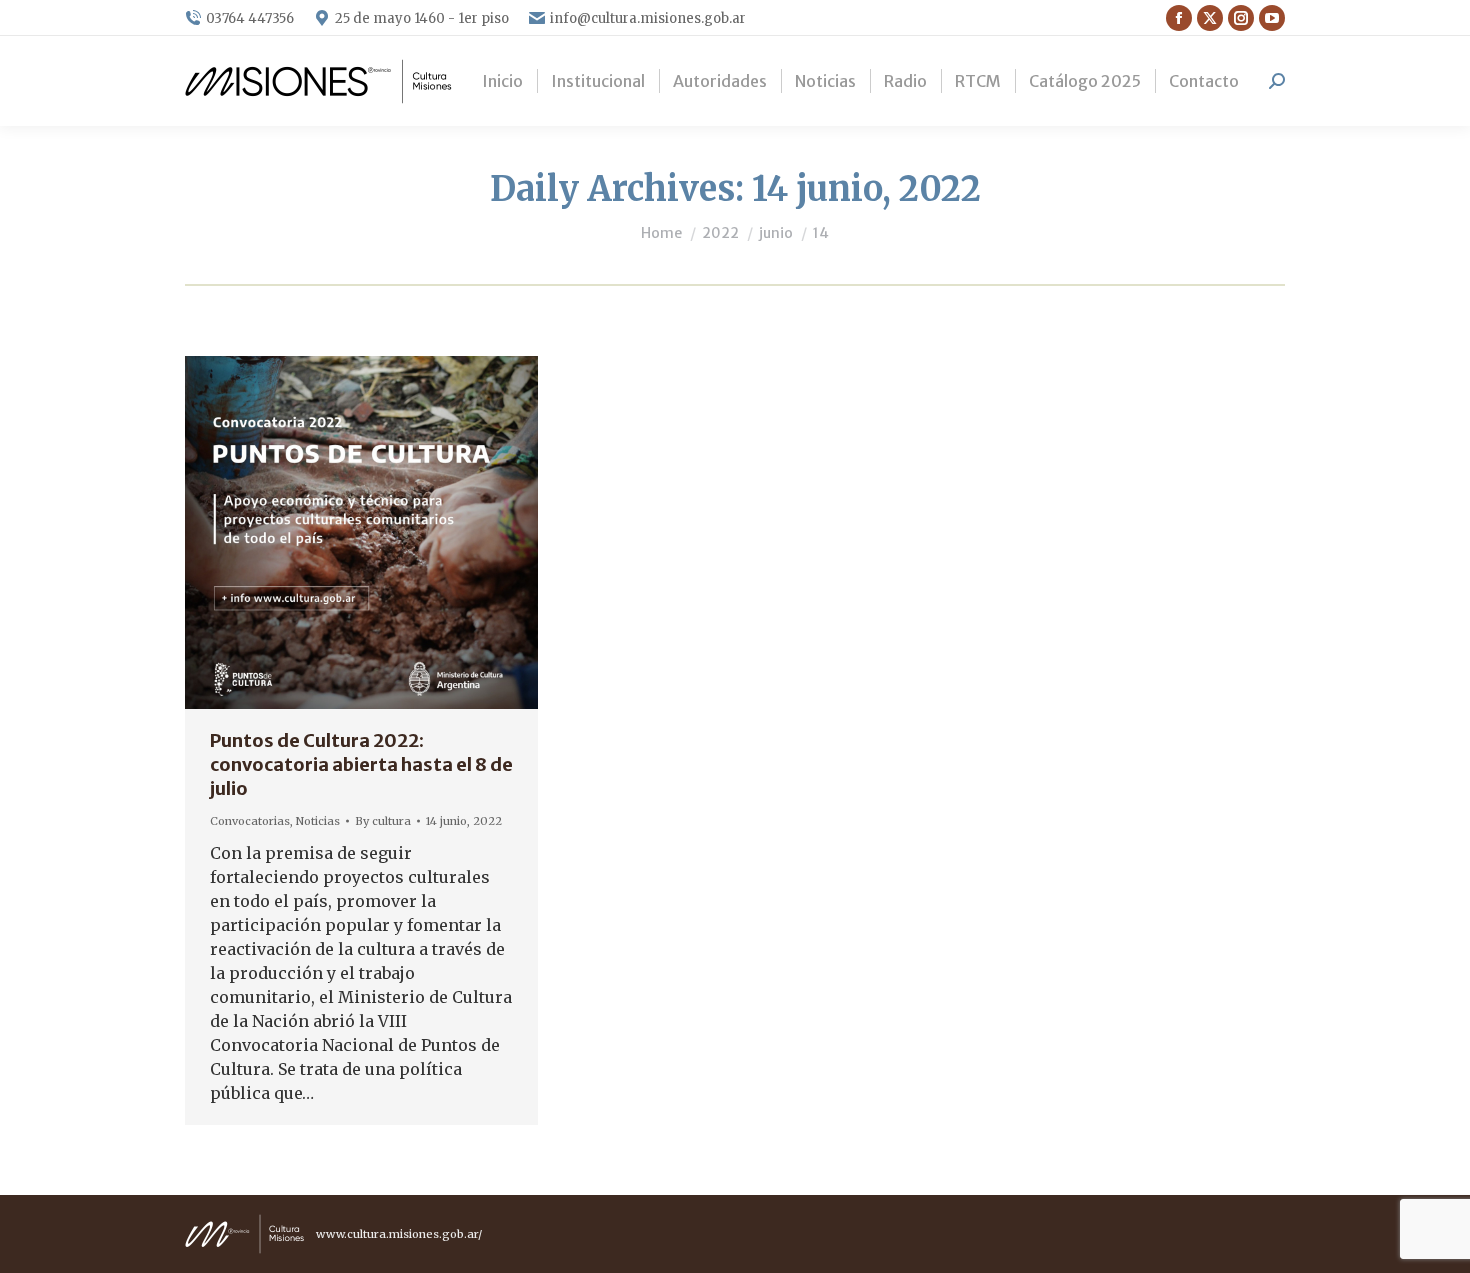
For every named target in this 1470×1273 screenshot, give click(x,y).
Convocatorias (250, 821)
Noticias (318, 821)
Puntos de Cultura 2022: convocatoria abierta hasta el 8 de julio (361, 764)
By (383, 821)
